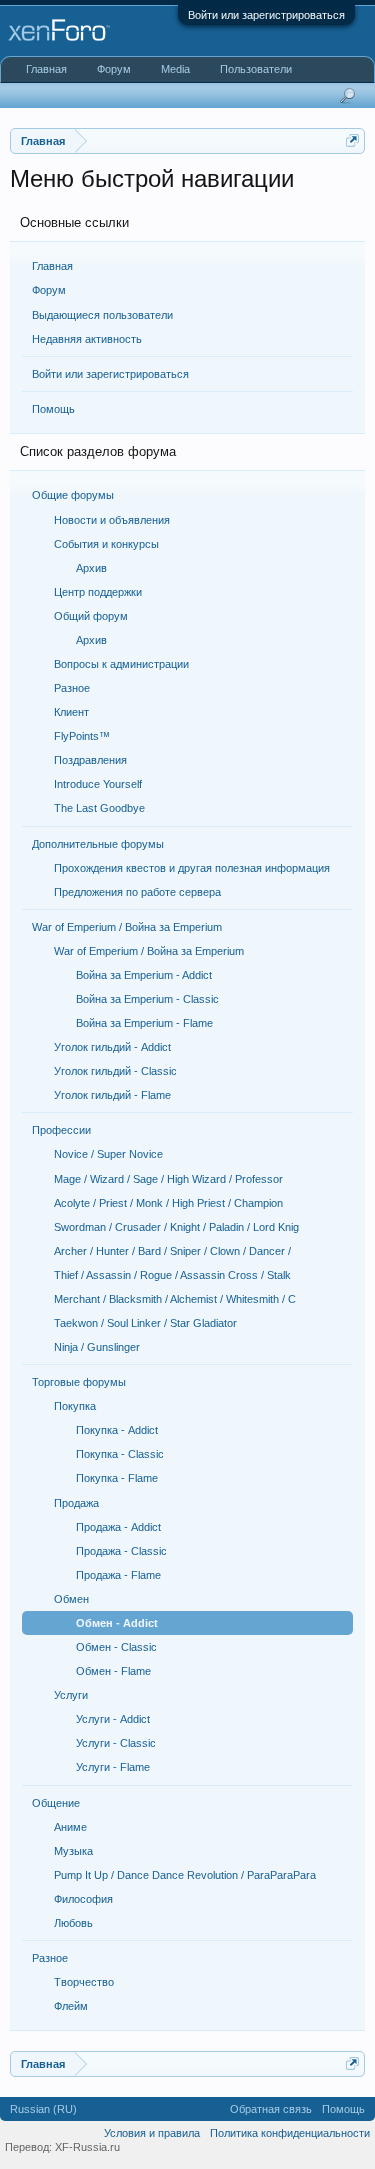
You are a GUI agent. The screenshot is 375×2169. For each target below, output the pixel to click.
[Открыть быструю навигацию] (352, 140)
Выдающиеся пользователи (102, 315)
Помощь (53, 409)
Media (175, 69)
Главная (52, 266)
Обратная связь (271, 2109)
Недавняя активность (87, 339)
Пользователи (256, 69)
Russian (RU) (43, 2109)
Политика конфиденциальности (290, 2133)
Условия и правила (152, 2133)
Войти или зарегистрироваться (266, 15)
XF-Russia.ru (87, 2147)
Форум (49, 290)
